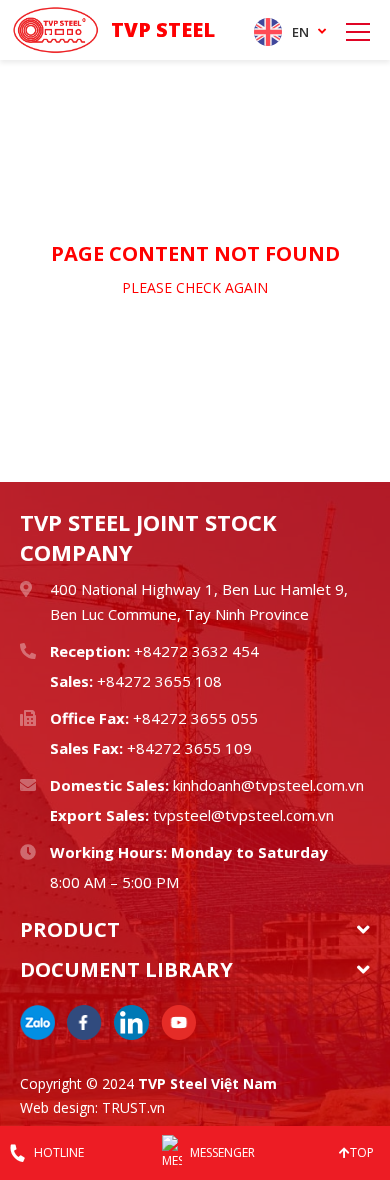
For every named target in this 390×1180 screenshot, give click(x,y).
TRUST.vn (133, 1107)
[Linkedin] (131, 1022)
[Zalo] (37, 1022)
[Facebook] (84, 1022)
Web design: (59, 1107)
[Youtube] (178, 1022)
